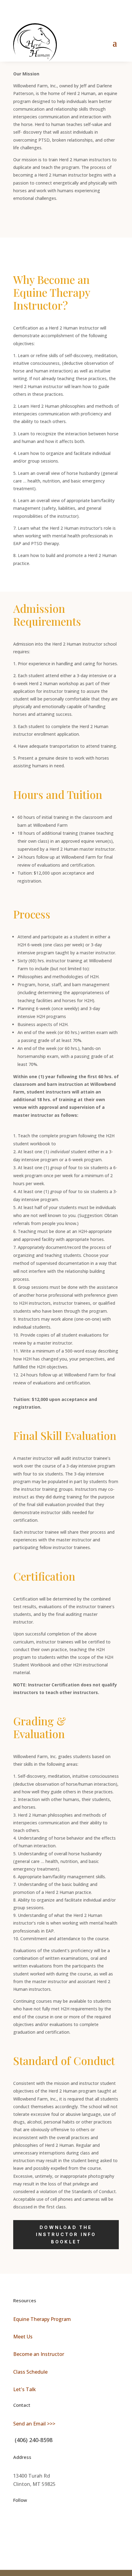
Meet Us (23, 2337)
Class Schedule (30, 2372)
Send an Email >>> (34, 2424)
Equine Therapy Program (42, 2319)
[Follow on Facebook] (18, 2520)
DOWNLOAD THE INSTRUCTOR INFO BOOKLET (66, 2235)
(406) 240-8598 (33, 2440)
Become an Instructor (39, 2354)
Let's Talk (25, 2389)
